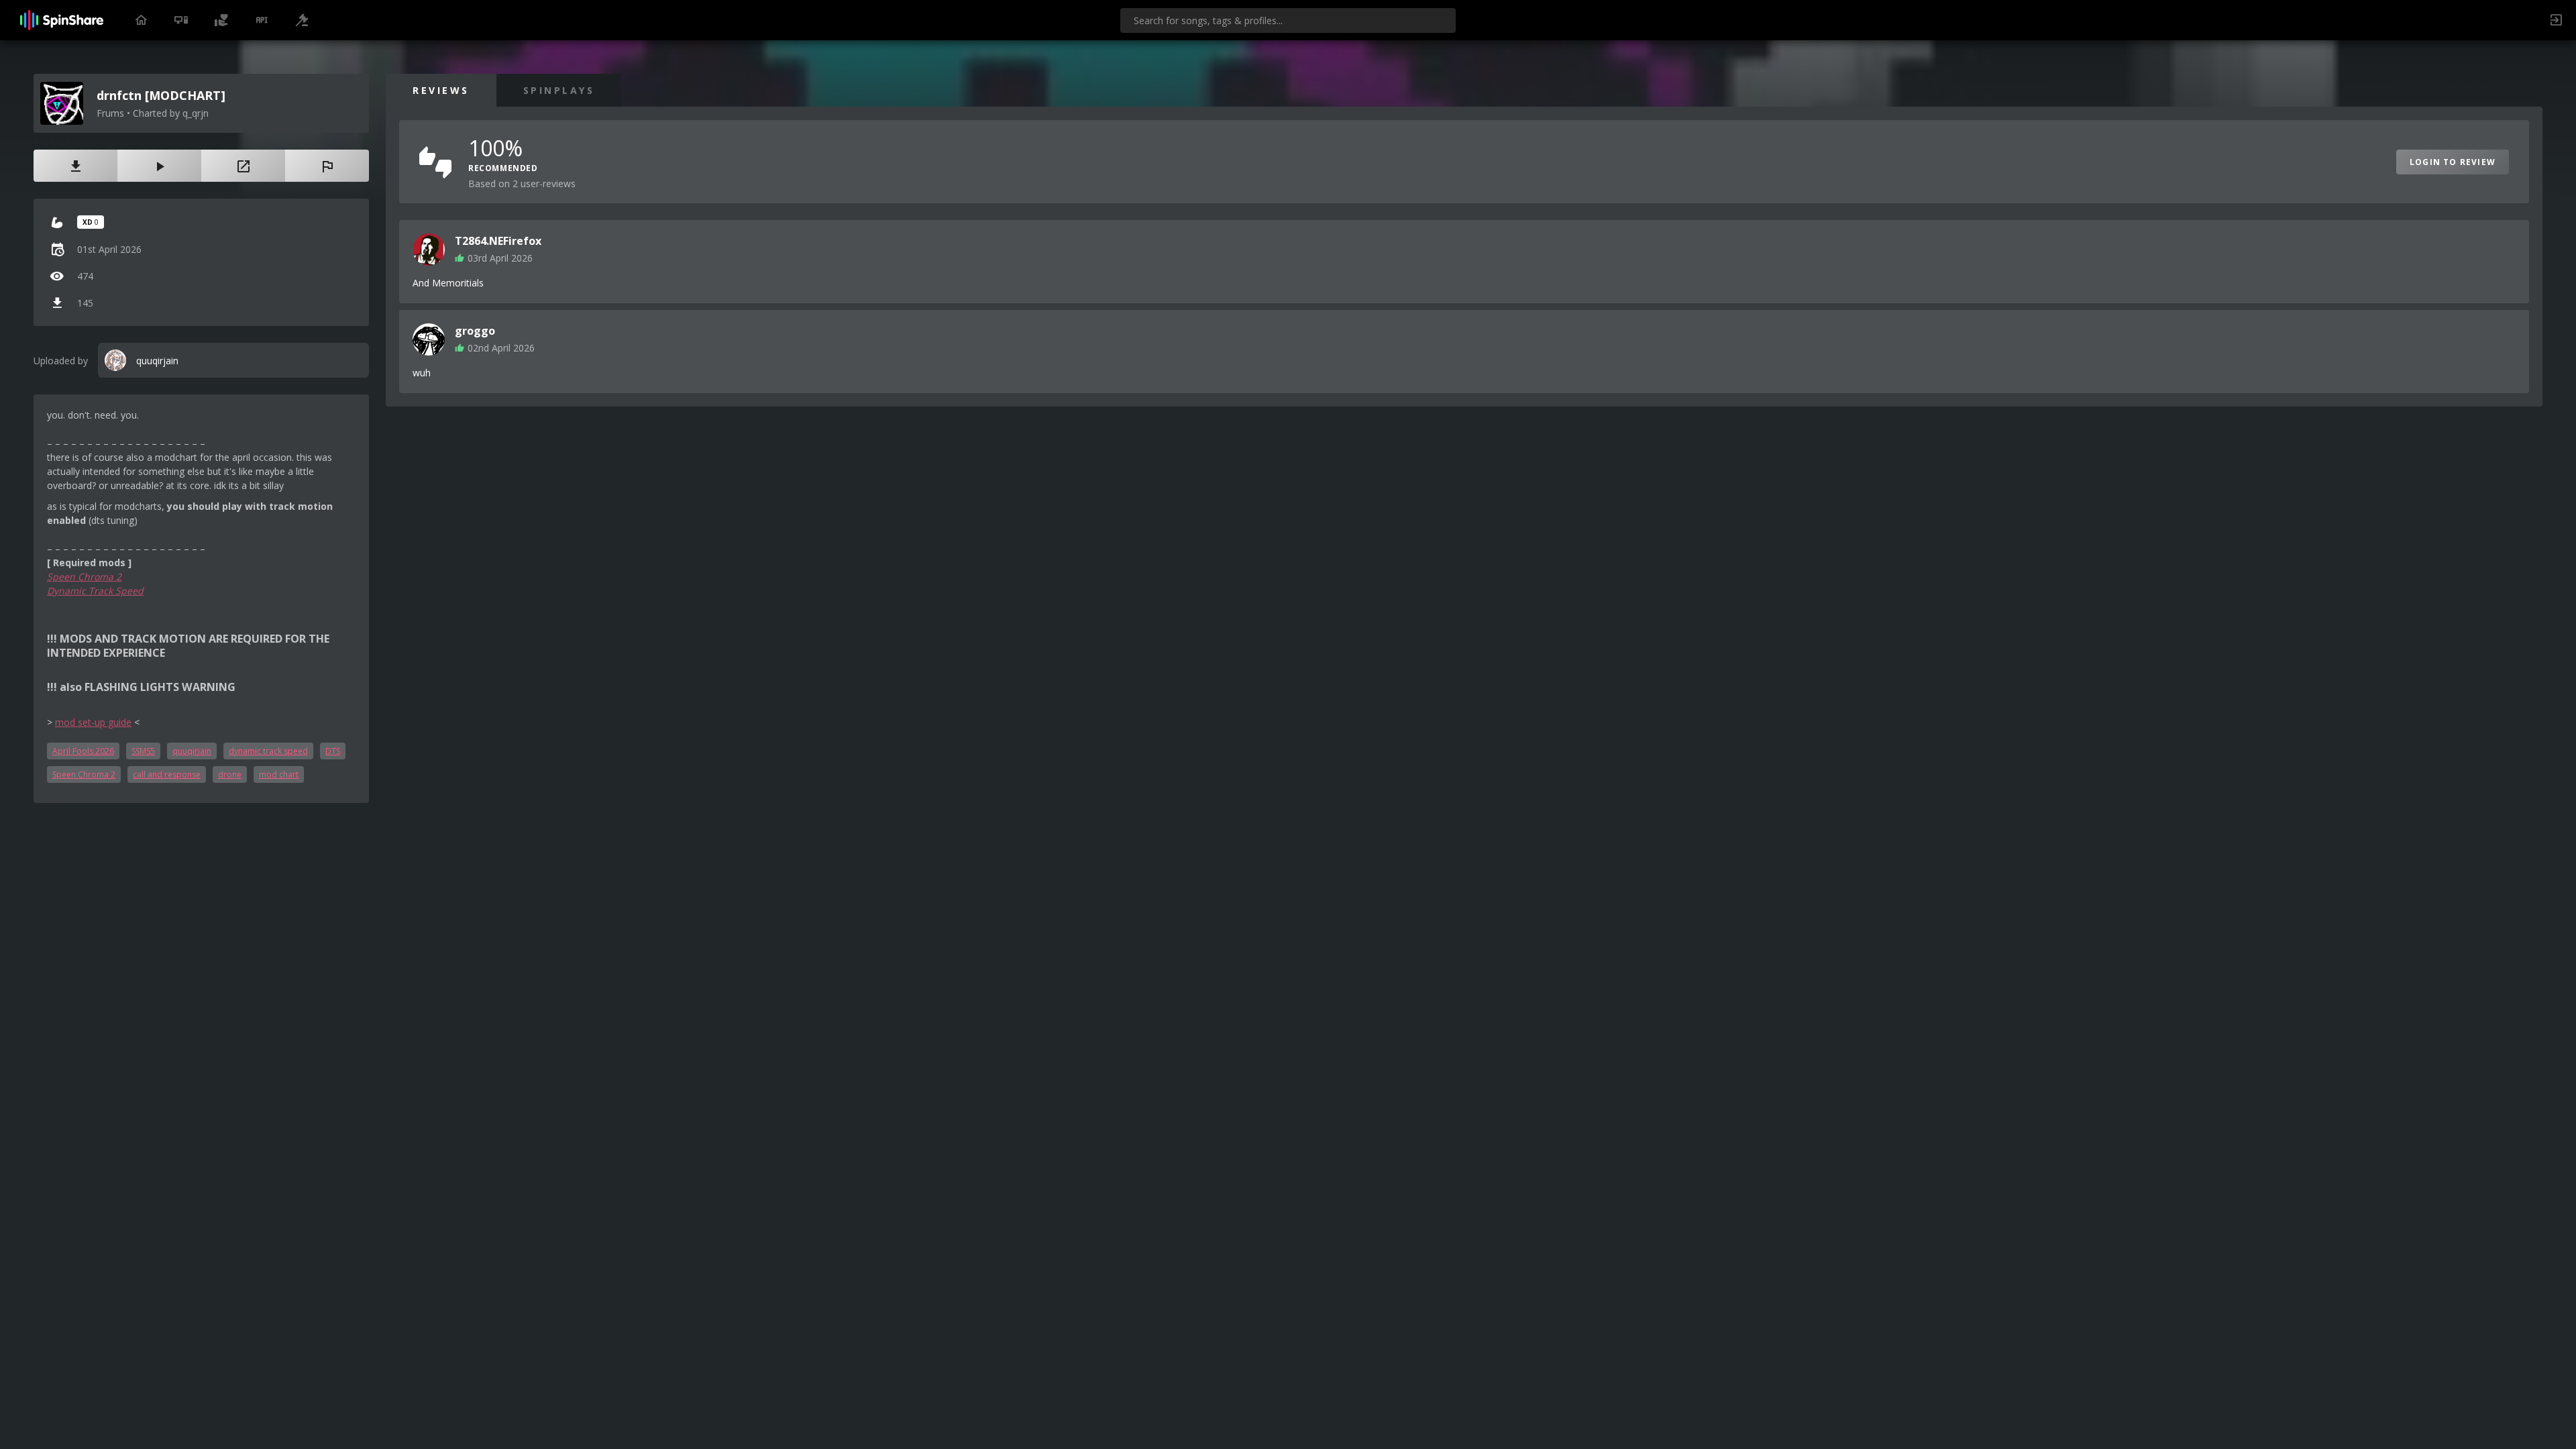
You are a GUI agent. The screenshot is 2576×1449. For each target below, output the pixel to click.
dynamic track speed (268, 751)
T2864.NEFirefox (498, 241)
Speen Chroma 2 (84, 577)
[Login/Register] (2556, 20)
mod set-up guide (93, 722)
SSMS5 (143, 751)
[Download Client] (181, 20)
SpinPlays (559, 90)
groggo (475, 331)
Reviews (441, 90)
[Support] (221, 20)
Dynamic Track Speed (95, 591)
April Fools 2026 (83, 751)
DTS (333, 751)
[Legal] (302, 20)
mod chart (279, 774)
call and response (167, 774)
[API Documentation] (262, 20)
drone (230, 774)
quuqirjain (192, 751)
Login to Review (2453, 162)
